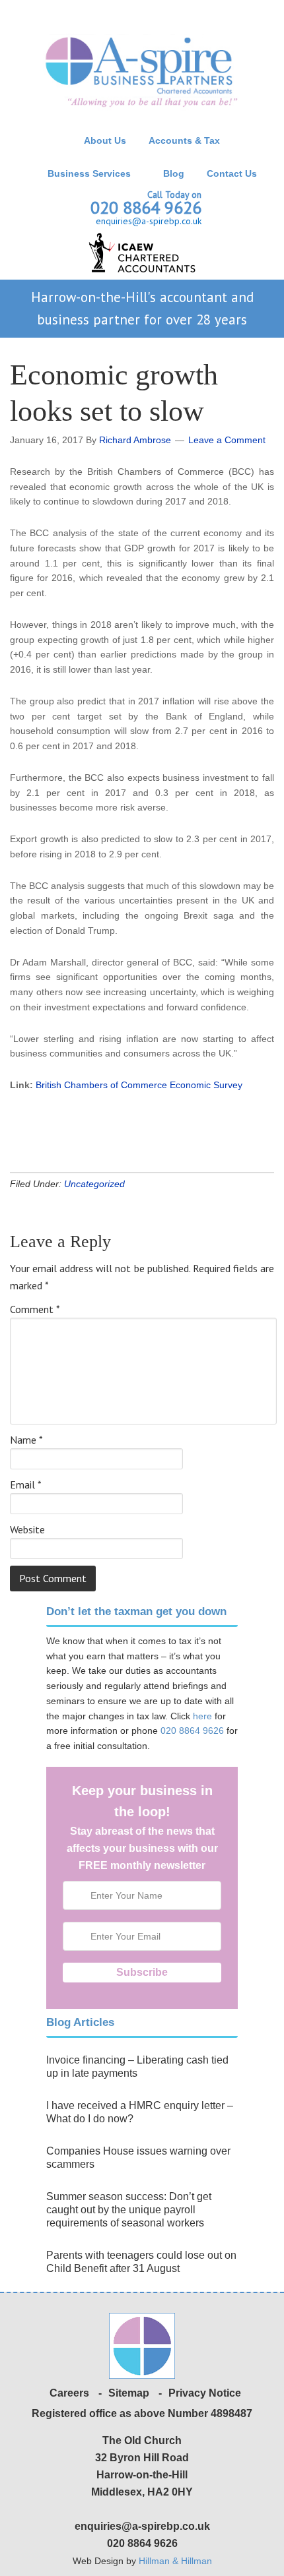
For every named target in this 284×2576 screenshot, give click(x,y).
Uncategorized (94, 1184)
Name (26, 1440)
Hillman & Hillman (175, 2561)
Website (27, 1529)
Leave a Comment (227, 440)
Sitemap (129, 2393)
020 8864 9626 (146, 207)
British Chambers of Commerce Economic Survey (139, 1085)
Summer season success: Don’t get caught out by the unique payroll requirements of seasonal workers (129, 2210)
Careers (69, 2393)
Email (26, 1485)
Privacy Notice (205, 2393)
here (202, 1716)
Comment (35, 1309)
